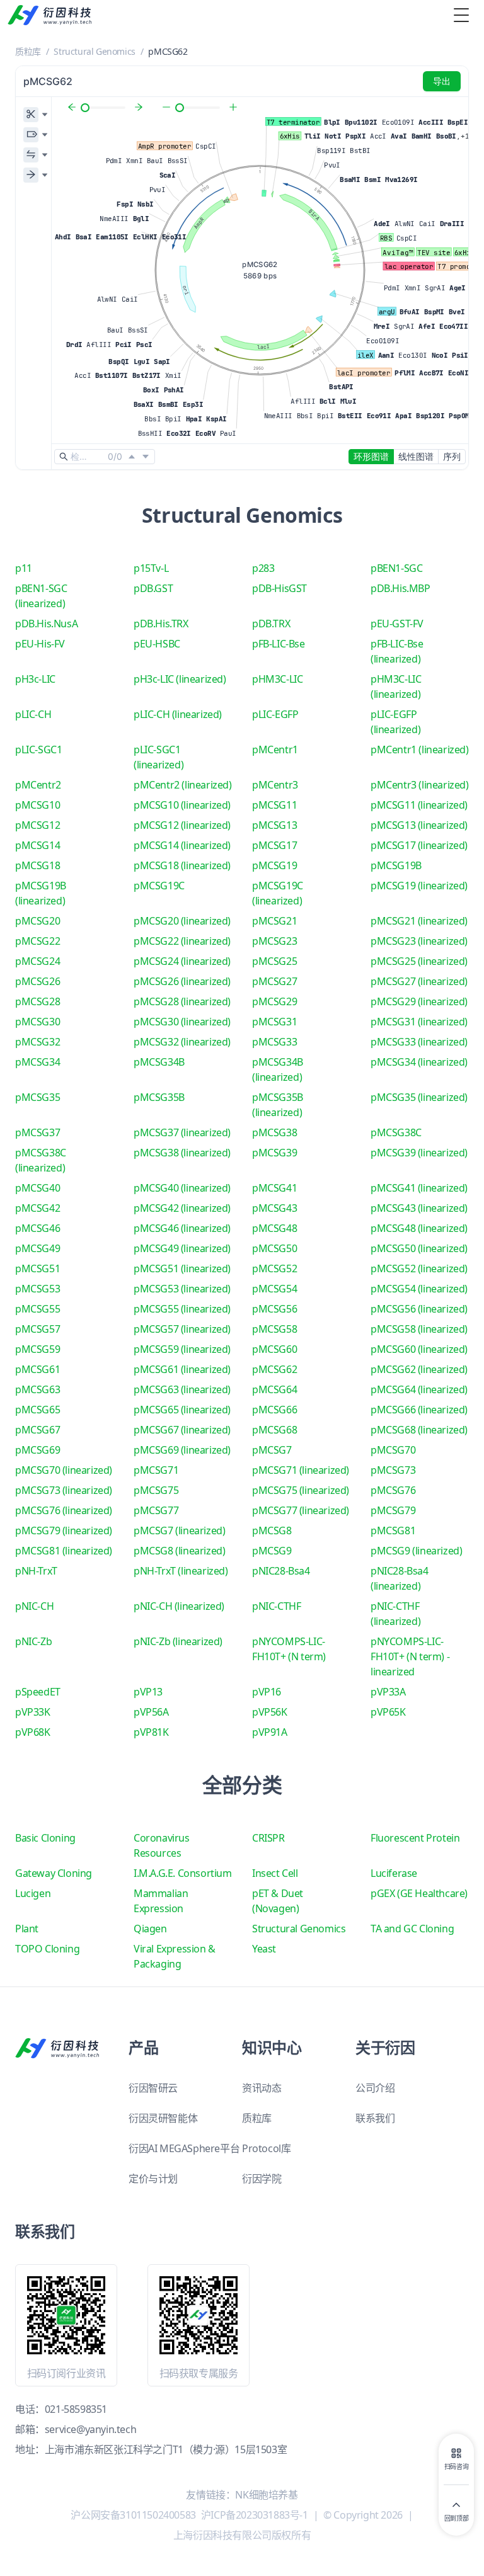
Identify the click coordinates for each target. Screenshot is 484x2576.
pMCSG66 (274, 1410)
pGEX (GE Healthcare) (419, 1893)
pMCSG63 (37, 1389)
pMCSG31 (274, 1022)
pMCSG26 (37, 981)
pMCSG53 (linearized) (182, 1289)
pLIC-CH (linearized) (178, 714)
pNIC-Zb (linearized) (178, 1641)
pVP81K (151, 1732)
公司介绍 (375, 2088)
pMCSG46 (37, 1228)
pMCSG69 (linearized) (182, 1450)
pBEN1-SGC (396, 568)
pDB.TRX (271, 624)
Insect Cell (275, 1873)
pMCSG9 (272, 1551)
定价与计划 (153, 2179)
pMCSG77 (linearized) (301, 1510)
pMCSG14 (37, 845)
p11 (24, 568)
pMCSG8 (272, 1530)
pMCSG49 (37, 1248)
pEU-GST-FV (397, 624)
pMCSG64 (274, 1389)
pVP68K (33, 1732)
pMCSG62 (274, 1369)
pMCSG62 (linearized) (419, 1369)
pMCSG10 (37, 805)
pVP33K (33, 1712)
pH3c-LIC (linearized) (180, 679)
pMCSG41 (274, 1188)
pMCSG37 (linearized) (182, 1132)
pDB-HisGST (279, 588)
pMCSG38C (396, 1132)
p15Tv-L (151, 568)
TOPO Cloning (47, 1949)
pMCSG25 (274, 961)
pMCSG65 (37, 1410)
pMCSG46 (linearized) (182, 1228)
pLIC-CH (33, 714)
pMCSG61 (37, 1369)
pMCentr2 (38, 785)
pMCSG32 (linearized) (182, 1042)
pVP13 (148, 1692)
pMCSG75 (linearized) (301, 1490)
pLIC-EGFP (275, 714)
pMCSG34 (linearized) (419, 1062)
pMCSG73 (393, 1470)
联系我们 (375, 2118)
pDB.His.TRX (161, 624)
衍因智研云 (153, 2088)
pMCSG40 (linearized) (182, 1188)
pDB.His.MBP (400, 588)
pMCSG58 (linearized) (419, 1329)
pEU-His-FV (40, 644)
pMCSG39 (274, 1153)
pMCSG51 (37, 1268)
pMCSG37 (37, 1132)
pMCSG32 (37, 1042)
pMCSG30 (37, 1022)
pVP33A (388, 1692)
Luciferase (394, 1873)
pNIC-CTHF (276, 1606)
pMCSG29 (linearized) (419, 1001)
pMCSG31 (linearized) (419, 1022)
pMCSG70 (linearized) (64, 1470)
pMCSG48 (274, 1228)
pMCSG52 (274, 1268)
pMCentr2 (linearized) (183, 785)
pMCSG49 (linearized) (182, 1248)
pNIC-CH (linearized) (179, 1606)
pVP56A (151, 1712)
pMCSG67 (37, 1430)
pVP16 (267, 1692)
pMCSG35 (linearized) (419, 1097)
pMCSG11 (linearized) (419, 805)
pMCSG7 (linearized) (179, 1530)
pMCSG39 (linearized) (419, 1153)
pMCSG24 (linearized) (182, 961)
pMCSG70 (393, 1450)
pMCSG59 (37, 1349)
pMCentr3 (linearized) (420, 785)
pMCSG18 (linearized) (182, 865)
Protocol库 (266, 2148)
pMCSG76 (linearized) (64, 1510)
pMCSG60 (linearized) (419, 1349)
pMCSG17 (274, 845)
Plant (27, 1929)
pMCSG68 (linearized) (419, 1430)
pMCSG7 (272, 1450)
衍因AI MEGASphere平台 (184, 2148)
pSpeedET (38, 1692)
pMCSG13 (274, 825)
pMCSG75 (156, 1490)
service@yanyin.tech (90, 2429)
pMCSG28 (37, 1001)
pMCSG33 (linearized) (419, 1042)
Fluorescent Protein (415, 1838)
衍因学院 (262, 2179)
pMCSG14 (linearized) (182, 845)
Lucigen (33, 1893)
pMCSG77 (156, 1510)
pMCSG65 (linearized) (182, 1410)
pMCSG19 (274, 865)
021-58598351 (76, 2409)
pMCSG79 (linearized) (64, 1530)
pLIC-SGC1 (38, 749)
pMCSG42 (37, 1208)
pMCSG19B (396, 865)
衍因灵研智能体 (163, 2118)
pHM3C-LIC (277, 679)
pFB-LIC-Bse (279, 644)
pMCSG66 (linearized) (419, 1410)
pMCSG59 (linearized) (182, 1349)
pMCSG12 (37, 825)
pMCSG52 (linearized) (419, 1268)
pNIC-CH (34, 1606)
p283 (263, 568)
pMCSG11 (274, 805)
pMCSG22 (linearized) (182, 941)
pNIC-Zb (33, 1641)
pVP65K (388, 1712)
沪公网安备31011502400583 (133, 2515)
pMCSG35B (159, 1097)
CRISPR (268, 1838)
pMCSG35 (37, 1097)
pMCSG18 (37, 865)
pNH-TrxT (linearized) (181, 1571)
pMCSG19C (159, 886)
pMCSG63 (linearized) (182, 1389)
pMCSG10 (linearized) (182, 805)
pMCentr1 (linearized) (420, 749)
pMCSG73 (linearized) (64, 1490)
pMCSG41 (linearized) (419, 1188)
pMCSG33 (274, 1042)
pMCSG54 (274, 1289)
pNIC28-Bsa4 (281, 1571)
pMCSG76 (393, 1490)
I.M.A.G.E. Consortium (183, 1873)
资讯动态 (262, 2088)
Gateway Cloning (54, 1873)
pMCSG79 (393, 1510)
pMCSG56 (274, 1309)
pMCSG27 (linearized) (419, 981)
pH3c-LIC (35, 679)
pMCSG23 (274, 941)
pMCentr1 (275, 749)
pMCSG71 (156, 1470)
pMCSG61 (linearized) (182, 1369)
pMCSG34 (37, 1062)
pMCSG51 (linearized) (182, 1268)
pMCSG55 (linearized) (182, 1309)
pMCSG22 (37, 941)
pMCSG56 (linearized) (419, 1309)
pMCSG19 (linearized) (419, 886)
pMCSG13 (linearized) (419, 825)
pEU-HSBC (157, 644)
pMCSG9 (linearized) (416, 1551)
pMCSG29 (274, 1001)
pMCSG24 (37, 961)
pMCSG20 (37, 921)
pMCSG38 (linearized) (182, 1153)
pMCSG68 (274, 1430)
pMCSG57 (37, 1329)
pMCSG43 (274, 1208)
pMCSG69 (37, 1450)
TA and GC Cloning (412, 1929)
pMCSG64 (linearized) (419, 1389)
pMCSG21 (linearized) (419, 921)
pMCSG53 (37, 1289)
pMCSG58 (274, 1329)
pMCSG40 (37, 1188)
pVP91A (270, 1732)
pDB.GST (153, 588)
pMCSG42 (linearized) (182, 1208)
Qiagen (150, 1929)
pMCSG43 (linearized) (419, 1208)
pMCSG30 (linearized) (182, 1022)
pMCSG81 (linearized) (64, 1551)
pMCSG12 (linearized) (182, 825)
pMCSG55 (37, 1309)
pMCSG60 (274, 1349)
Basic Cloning (45, 1838)
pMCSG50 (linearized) (419, 1248)
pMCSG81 (393, 1530)
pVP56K (270, 1712)
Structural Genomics (94, 51)
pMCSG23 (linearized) (419, 941)
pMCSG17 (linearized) (419, 845)
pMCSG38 (274, 1132)
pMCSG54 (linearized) (419, 1289)
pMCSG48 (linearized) (419, 1228)
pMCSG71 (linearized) (301, 1470)
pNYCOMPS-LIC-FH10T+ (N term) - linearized (410, 1656)
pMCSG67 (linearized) (182, 1430)
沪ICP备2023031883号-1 (255, 2515)
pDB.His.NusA (46, 624)
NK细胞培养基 (266, 2495)
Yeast (264, 1949)
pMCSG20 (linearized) (182, 921)
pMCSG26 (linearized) (182, 981)
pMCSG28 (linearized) (182, 1001)
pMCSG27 (274, 981)
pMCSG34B (159, 1062)
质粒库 (28, 51)
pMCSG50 (274, 1248)
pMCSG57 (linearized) (182, 1329)
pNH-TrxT (36, 1571)
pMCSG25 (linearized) (419, 961)
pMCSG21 (274, 921)
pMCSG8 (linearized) (179, 1551)
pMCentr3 (275, 785)
